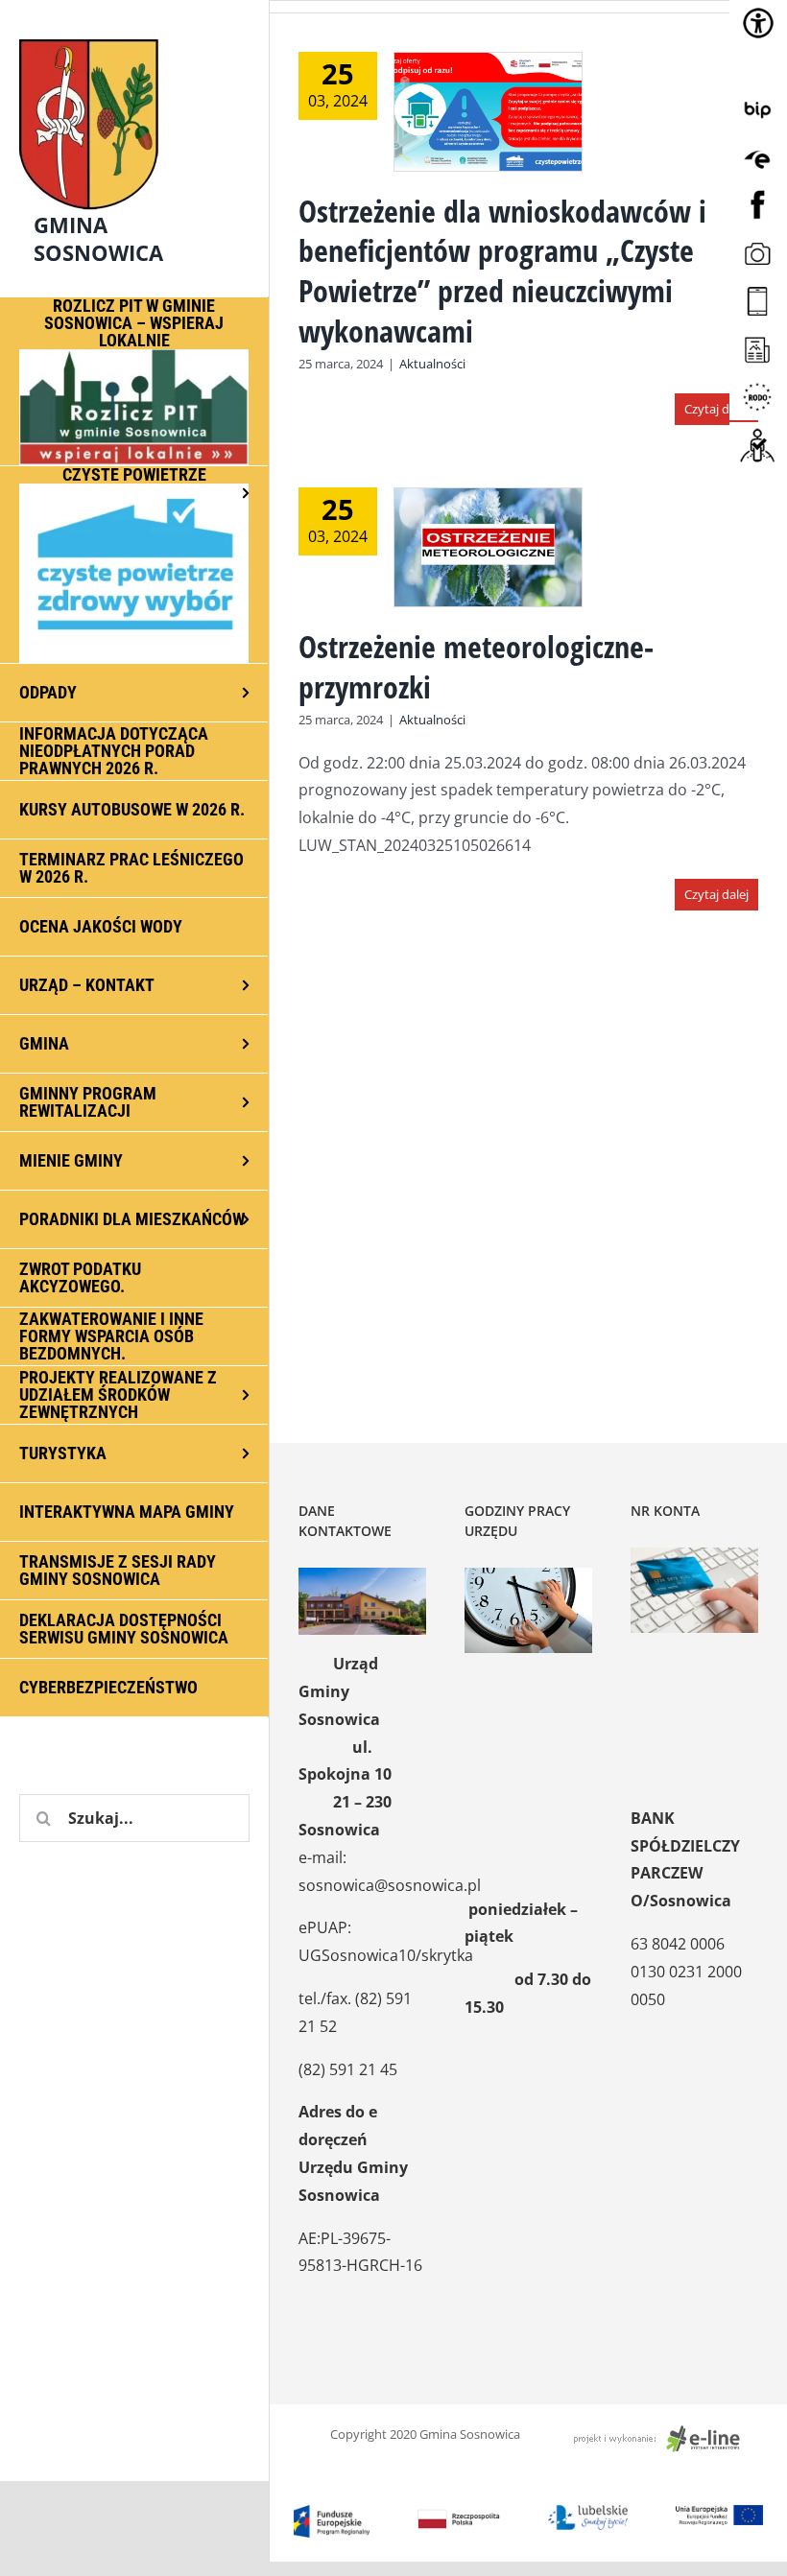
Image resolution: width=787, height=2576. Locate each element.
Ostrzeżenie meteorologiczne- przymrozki (476, 666)
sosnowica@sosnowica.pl (390, 1885)
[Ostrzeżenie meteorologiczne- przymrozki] (488, 547)
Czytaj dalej (716, 409)
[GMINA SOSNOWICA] (134, 35)
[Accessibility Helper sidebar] (758, 23)
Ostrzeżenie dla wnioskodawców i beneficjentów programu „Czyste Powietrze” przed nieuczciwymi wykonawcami (502, 271)
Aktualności (432, 364)
